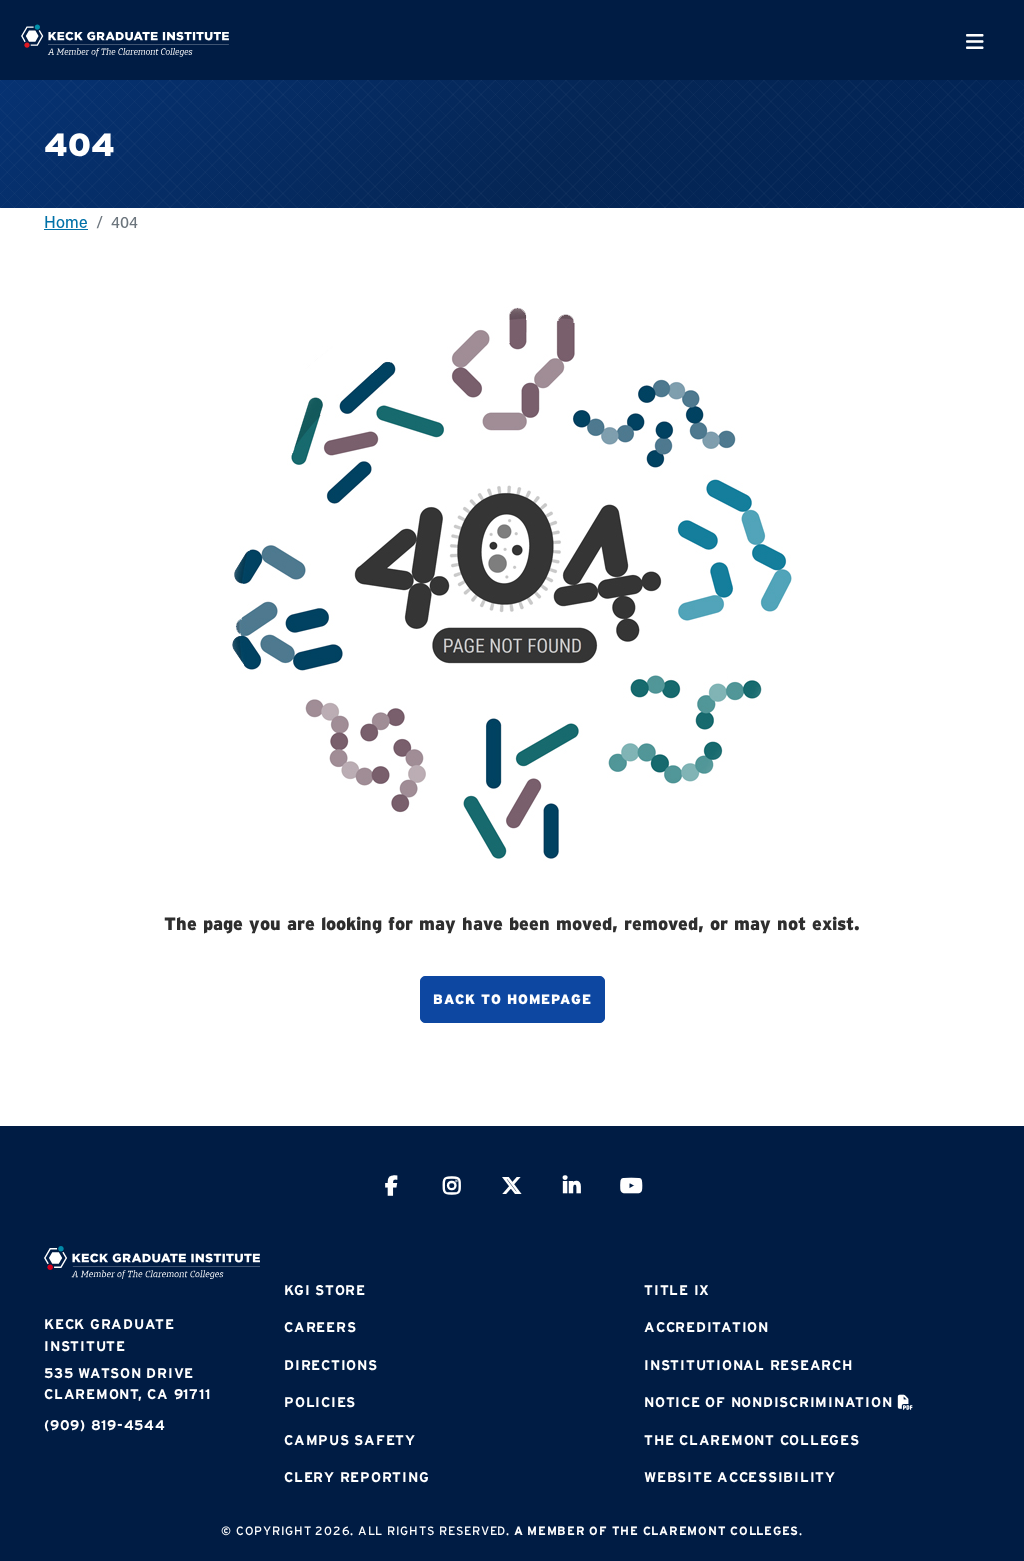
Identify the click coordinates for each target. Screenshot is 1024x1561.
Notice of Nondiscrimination (768, 1402)
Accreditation (706, 1327)
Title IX (677, 1290)
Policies (320, 1402)
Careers (320, 1327)
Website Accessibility (740, 1477)
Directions (331, 1365)
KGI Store (325, 1290)
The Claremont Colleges (752, 1440)
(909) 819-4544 (105, 1425)
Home (66, 221)
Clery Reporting (356, 1477)
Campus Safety (350, 1440)
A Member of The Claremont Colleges (657, 1530)
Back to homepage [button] (512, 999)
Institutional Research (748, 1365)
